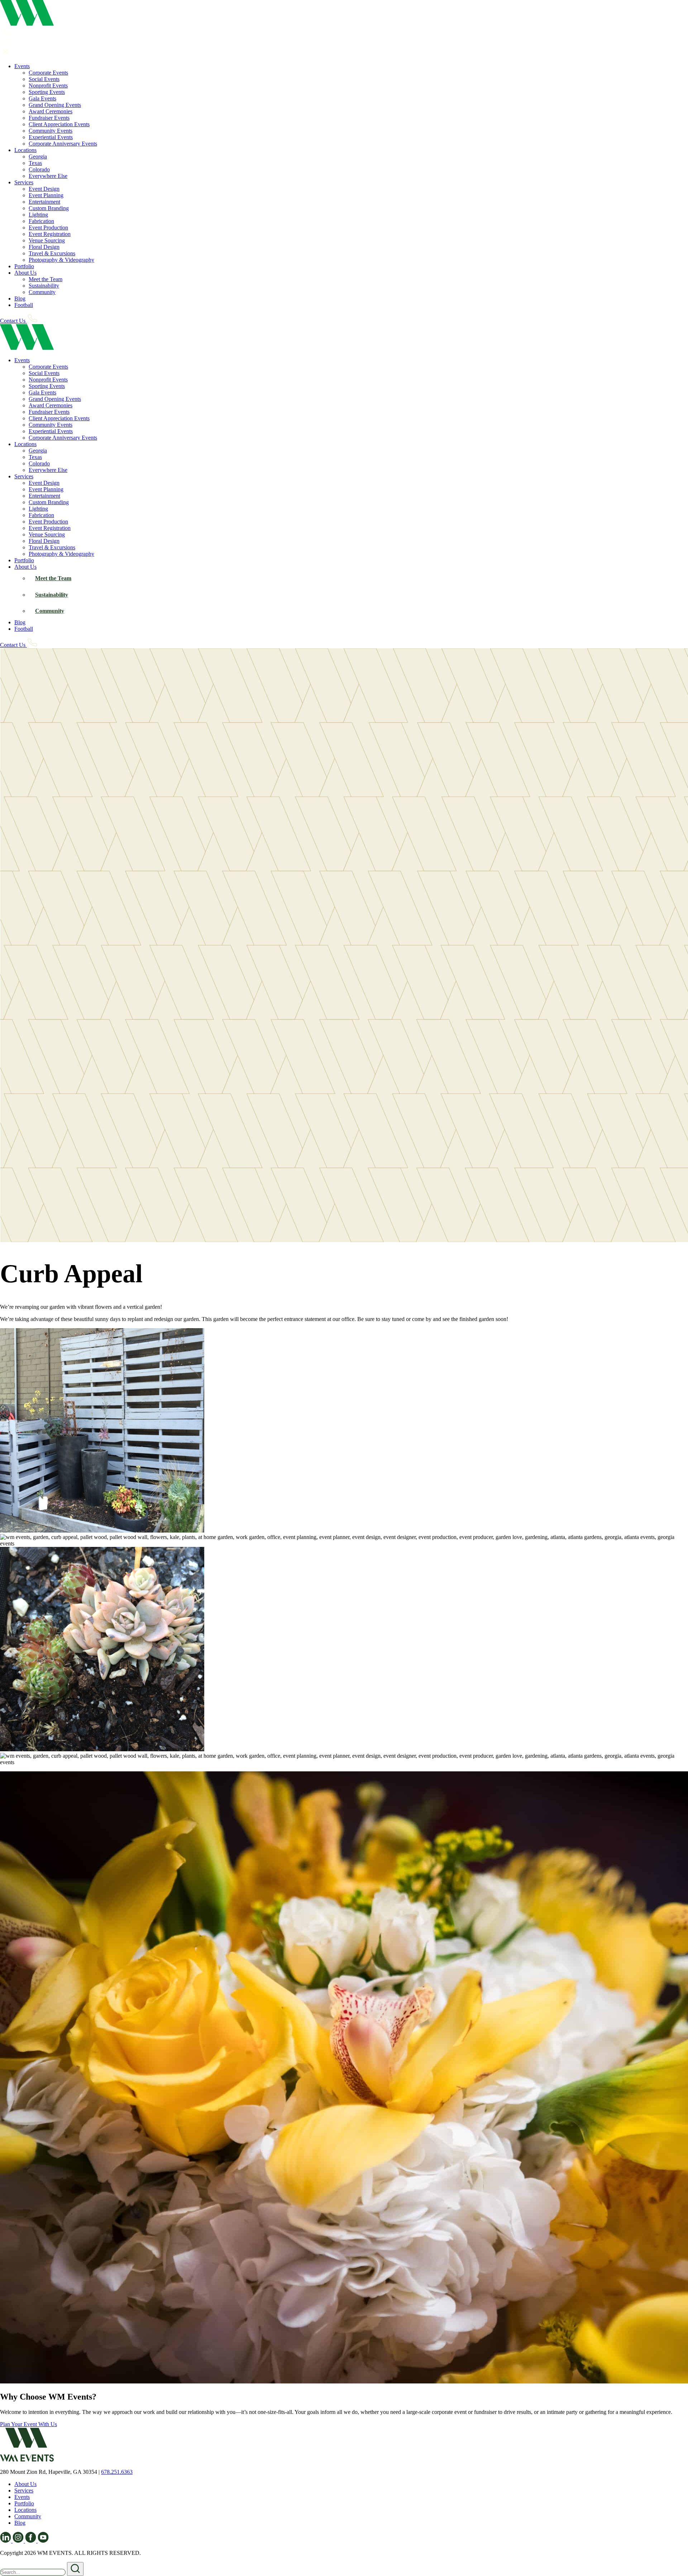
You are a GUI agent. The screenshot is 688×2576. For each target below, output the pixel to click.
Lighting (38, 215)
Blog (20, 299)
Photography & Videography (61, 260)
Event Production (48, 228)
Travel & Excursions (52, 253)
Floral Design (44, 247)
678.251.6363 (117, 2472)
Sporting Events (47, 92)
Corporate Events (48, 73)
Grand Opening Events (55, 105)
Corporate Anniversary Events (63, 144)
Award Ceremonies (51, 111)
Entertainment (44, 202)
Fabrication (41, 221)
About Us (25, 273)
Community (42, 292)
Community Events (51, 131)
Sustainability (44, 286)
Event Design (44, 189)
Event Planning (46, 195)
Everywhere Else (48, 176)
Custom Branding (49, 208)
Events (22, 66)
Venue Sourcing (47, 240)
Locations (25, 150)
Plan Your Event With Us (28, 2424)
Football (24, 305)
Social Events (44, 79)
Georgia (38, 157)
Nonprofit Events (48, 86)
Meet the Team (46, 279)
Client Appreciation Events (59, 124)
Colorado (39, 169)
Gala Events (42, 98)
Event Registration (50, 234)
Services (24, 182)
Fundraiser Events (49, 118)
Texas (35, 163)
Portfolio (24, 266)
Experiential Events (51, 137)
